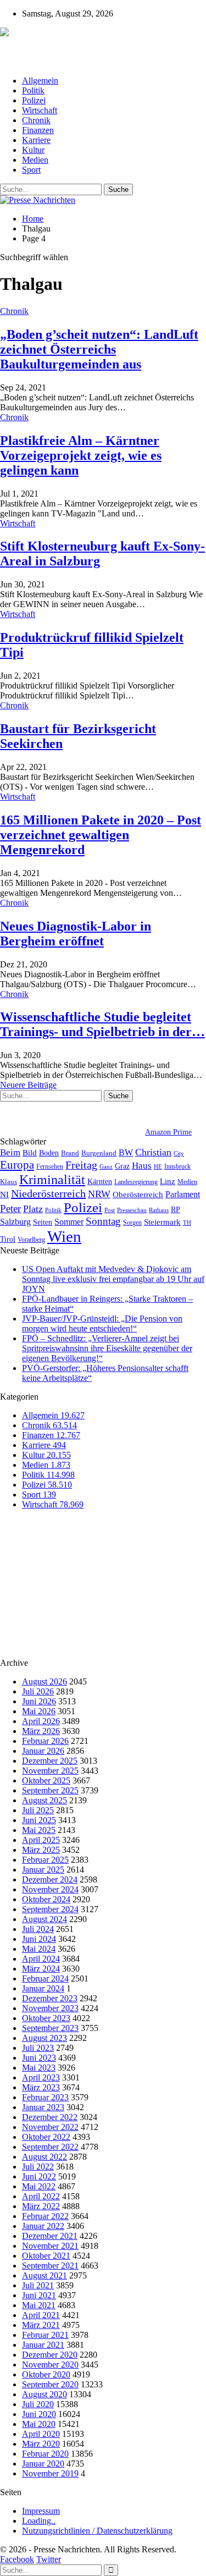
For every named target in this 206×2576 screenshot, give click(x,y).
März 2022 (41, 2206)
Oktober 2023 (46, 2018)
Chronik (36, 120)
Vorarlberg (31, 1240)
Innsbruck (177, 1166)
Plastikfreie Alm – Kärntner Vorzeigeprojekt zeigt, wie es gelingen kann (81, 455)
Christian (153, 1152)
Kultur (33, 150)
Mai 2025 (39, 1830)
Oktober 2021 (46, 2256)
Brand (70, 1153)
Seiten (43, 1222)
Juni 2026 (39, 1701)
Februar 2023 (45, 2097)
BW (126, 1152)
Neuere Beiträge (28, 1085)
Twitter (49, 2559)
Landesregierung (136, 1182)
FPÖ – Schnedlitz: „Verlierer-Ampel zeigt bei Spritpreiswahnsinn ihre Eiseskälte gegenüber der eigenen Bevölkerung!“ (107, 1348)
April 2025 (41, 1840)
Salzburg (15, 1222)
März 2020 (41, 2444)
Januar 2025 (43, 1870)
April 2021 (41, 2315)
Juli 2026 (38, 1691)
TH (187, 1223)
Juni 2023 (39, 2058)
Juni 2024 (39, 1939)
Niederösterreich (48, 1193)
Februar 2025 (45, 1860)
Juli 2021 (38, 2285)
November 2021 (50, 2246)
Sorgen (132, 1223)
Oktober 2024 (46, 1899)
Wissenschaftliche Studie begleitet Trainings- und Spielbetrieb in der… (102, 1024)
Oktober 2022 (46, 2137)
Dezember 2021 (50, 2236)
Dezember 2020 (50, 2355)
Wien (64, 1236)
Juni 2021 (39, 2295)
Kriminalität (52, 1179)
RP (176, 1209)
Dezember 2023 (50, 1998)
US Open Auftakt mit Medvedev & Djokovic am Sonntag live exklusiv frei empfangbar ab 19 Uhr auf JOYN (113, 1279)
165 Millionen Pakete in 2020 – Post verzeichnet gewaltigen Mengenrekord (101, 835)
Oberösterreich (138, 1194)
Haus (142, 1166)
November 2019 (50, 2473)
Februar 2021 (45, 2335)
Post (110, 1210)
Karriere (36, 140)
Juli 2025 (38, 1810)
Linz (168, 1181)
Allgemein (40, 81)
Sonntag (103, 1221)
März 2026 (41, 1731)
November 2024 (50, 1889)
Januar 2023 (43, 2107)
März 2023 (41, 2087)
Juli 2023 (38, 2048)
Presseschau (132, 1210)
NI (4, 1194)
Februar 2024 (45, 1978)
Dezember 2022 (50, 2117)
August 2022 (44, 2157)
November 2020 (50, 2365)
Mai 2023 (39, 2068)
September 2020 (50, 2384)
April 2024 (41, 1959)
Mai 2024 (39, 1949)
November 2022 (50, 2127)
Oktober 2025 (46, 1780)
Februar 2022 (45, 2216)
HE (158, 1166)
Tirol (8, 1239)
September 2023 (50, 2028)
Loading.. (39, 2521)
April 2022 (41, 2196)
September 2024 (50, 1909)
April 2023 (41, 2077)
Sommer (69, 1222)
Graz (122, 1166)
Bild (30, 1153)
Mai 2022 (39, 2186)
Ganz (106, 1166)
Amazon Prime (168, 1132)
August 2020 (44, 2394)
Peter (10, 1209)
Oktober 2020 (46, 2374)
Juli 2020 (38, 2404)
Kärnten (100, 1181)
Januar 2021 (43, 2345)
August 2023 (44, 2038)
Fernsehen (50, 1166)
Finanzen (38, 130)
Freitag (81, 1165)
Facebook (17, 2559)
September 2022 (50, 2147)
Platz (33, 1209)
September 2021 (50, 2266)
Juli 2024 (38, 1929)
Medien (35, 160)
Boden (49, 1153)
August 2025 (44, 1800)
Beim (10, 1152)
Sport (31, 170)
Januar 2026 (43, 1751)
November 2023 (50, 2008)
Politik (33, 90)
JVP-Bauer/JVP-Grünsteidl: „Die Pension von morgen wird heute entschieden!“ (102, 1323)
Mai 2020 (39, 2424)
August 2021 (44, 2275)
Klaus (9, 1182)
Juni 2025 (39, 1820)
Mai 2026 (39, 1711)
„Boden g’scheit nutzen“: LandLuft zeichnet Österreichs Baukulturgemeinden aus (99, 349)
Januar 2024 (43, 1988)
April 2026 (41, 1721)
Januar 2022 (43, 2226)
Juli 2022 (38, 2167)
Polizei (34, 100)
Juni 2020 (39, 2414)
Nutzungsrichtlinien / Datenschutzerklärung (97, 2531)
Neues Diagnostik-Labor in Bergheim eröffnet (76, 934)
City (179, 1153)
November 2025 (50, 1771)
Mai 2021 (39, 2305)
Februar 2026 (45, 1741)
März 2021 (41, 2325)
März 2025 (41, 1850)
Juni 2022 (39, 2176)
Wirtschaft (40, 110)
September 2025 (50, 1790)
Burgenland (99, 1153)
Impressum (41, 2511)
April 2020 (41, 2434)
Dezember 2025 (50, 1761)
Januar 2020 (43, 2464)
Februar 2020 (45, 2454)
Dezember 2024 (50, 1879)
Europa (17, 1165)
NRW (99, 1194)
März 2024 (41, 1969)
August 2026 (44, 1681)
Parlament (183, 1194)
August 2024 (44, 1919)
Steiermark (162, 1222)
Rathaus (159, 1210)
